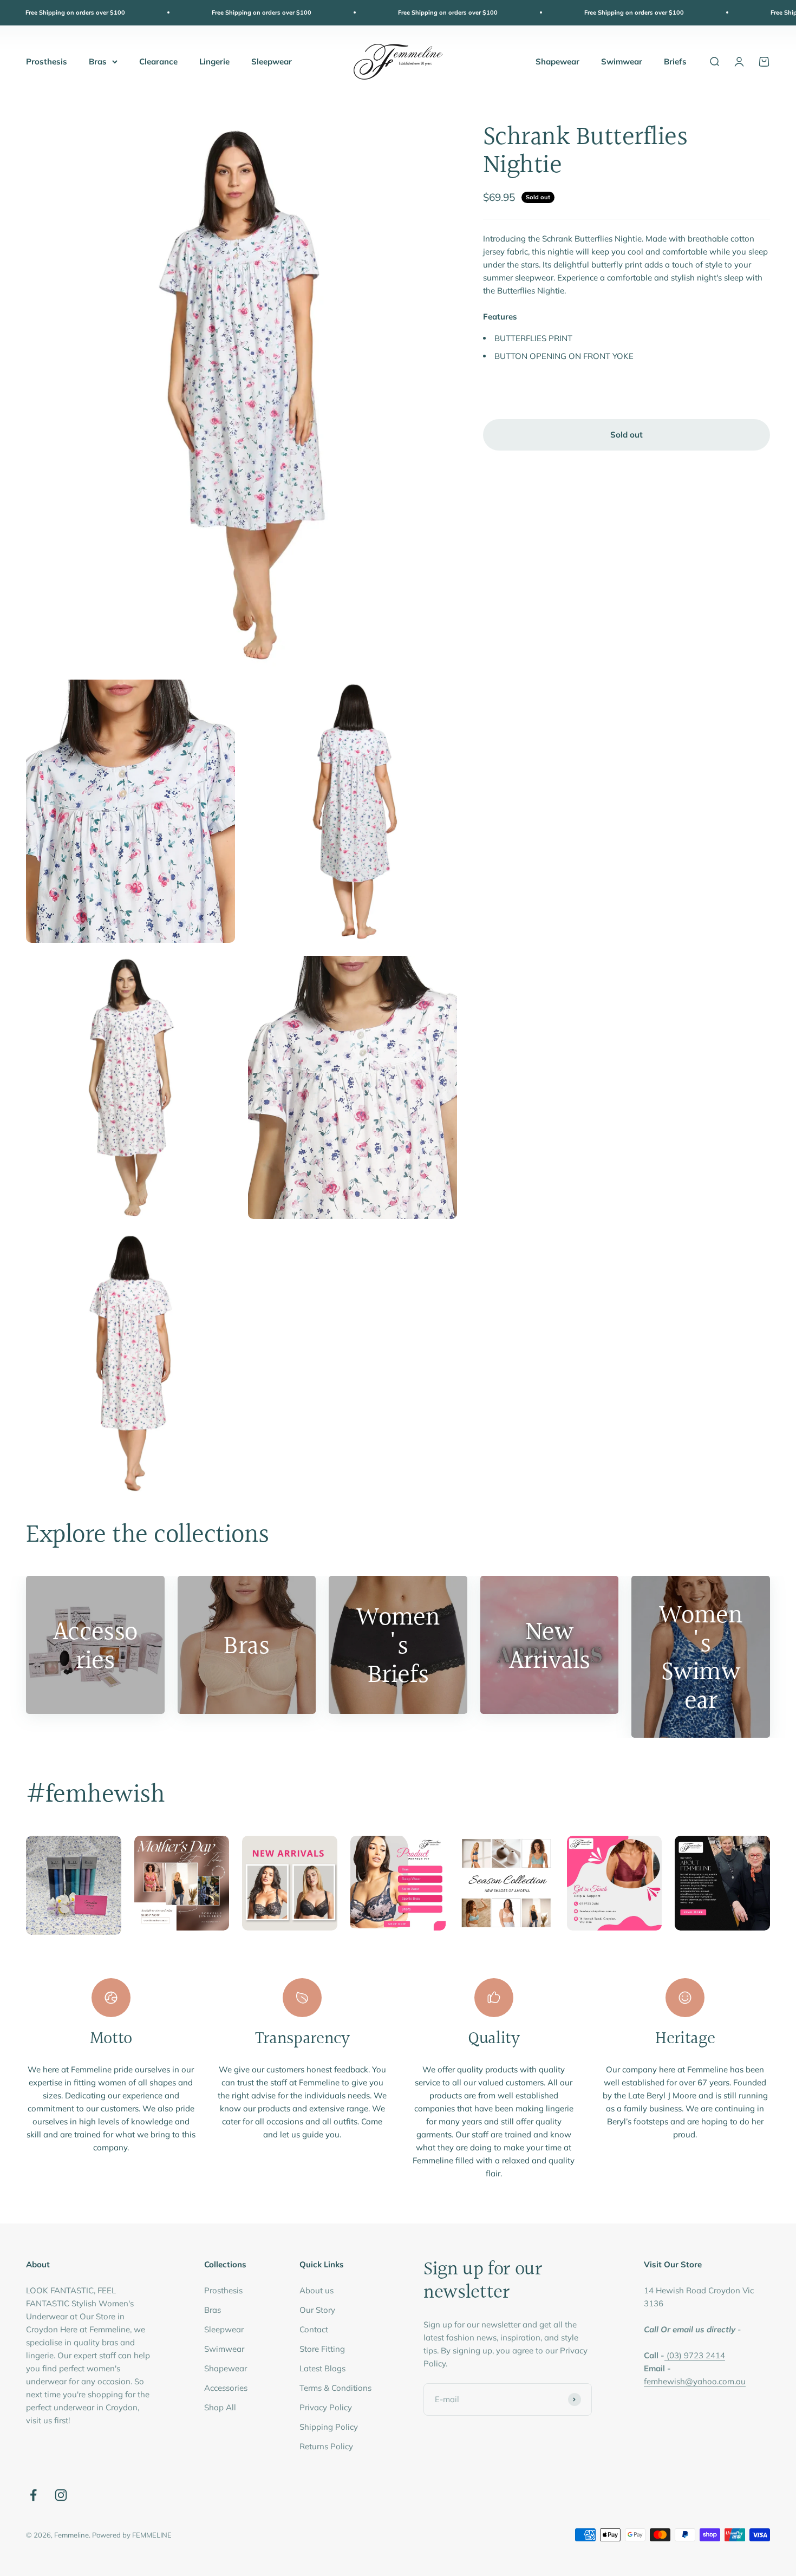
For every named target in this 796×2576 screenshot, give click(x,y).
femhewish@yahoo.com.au (695, 2381)
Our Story (317, 2310)
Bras (98, 61)
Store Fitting (322, 2349)
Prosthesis (47, 61)
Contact (314, 2329)
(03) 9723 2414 (696, 2355)
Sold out (627, 435)
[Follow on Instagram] (61, 2495)
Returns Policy (326, 2446)
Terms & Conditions (335, 2388)
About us (317, 2290)
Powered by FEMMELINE (132, 2535)
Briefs (675, 61)
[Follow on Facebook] (33, 2495)
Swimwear (622, 61)
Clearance (158, 61)
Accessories (226, 2388)
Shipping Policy (329, 2427)
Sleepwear (272, 61)
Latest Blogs (322, 2368)
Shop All (220, 2407)
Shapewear (557, 61)
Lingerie (214, 61)
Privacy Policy (326, 2407)
